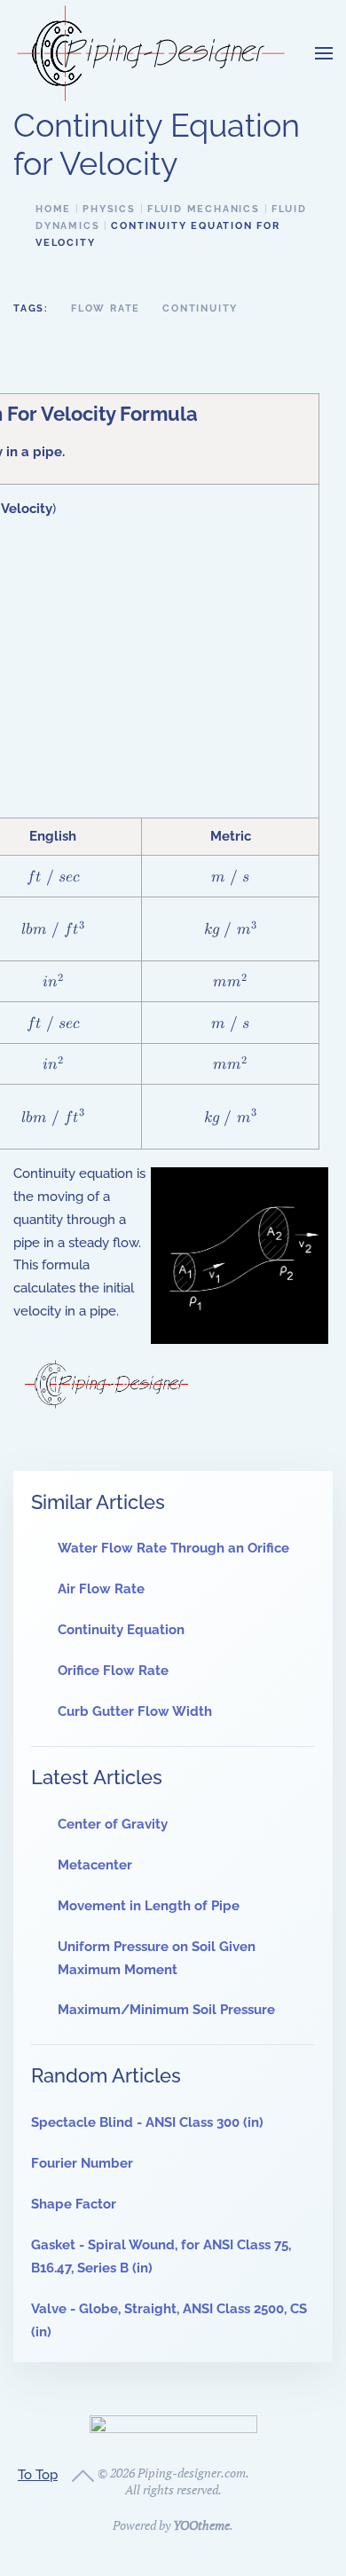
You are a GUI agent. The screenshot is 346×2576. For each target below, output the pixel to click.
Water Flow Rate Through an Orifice (173, 1548)
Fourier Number (82, 2163)
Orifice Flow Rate (113, 1671)
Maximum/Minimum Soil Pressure (166, 2010)
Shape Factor (74, 2204)
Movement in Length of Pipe (149, 1906)
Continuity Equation (121, 1630)
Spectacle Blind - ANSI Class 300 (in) (147, 2122)
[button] (324, 53)
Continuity (200, 308)
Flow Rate (106, 308)
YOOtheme (201, 2525)
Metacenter (95, 1865)
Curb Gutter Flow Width (135, 1711)
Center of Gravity (113, 1824)
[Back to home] (151, 53)
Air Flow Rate (101, 1589)
